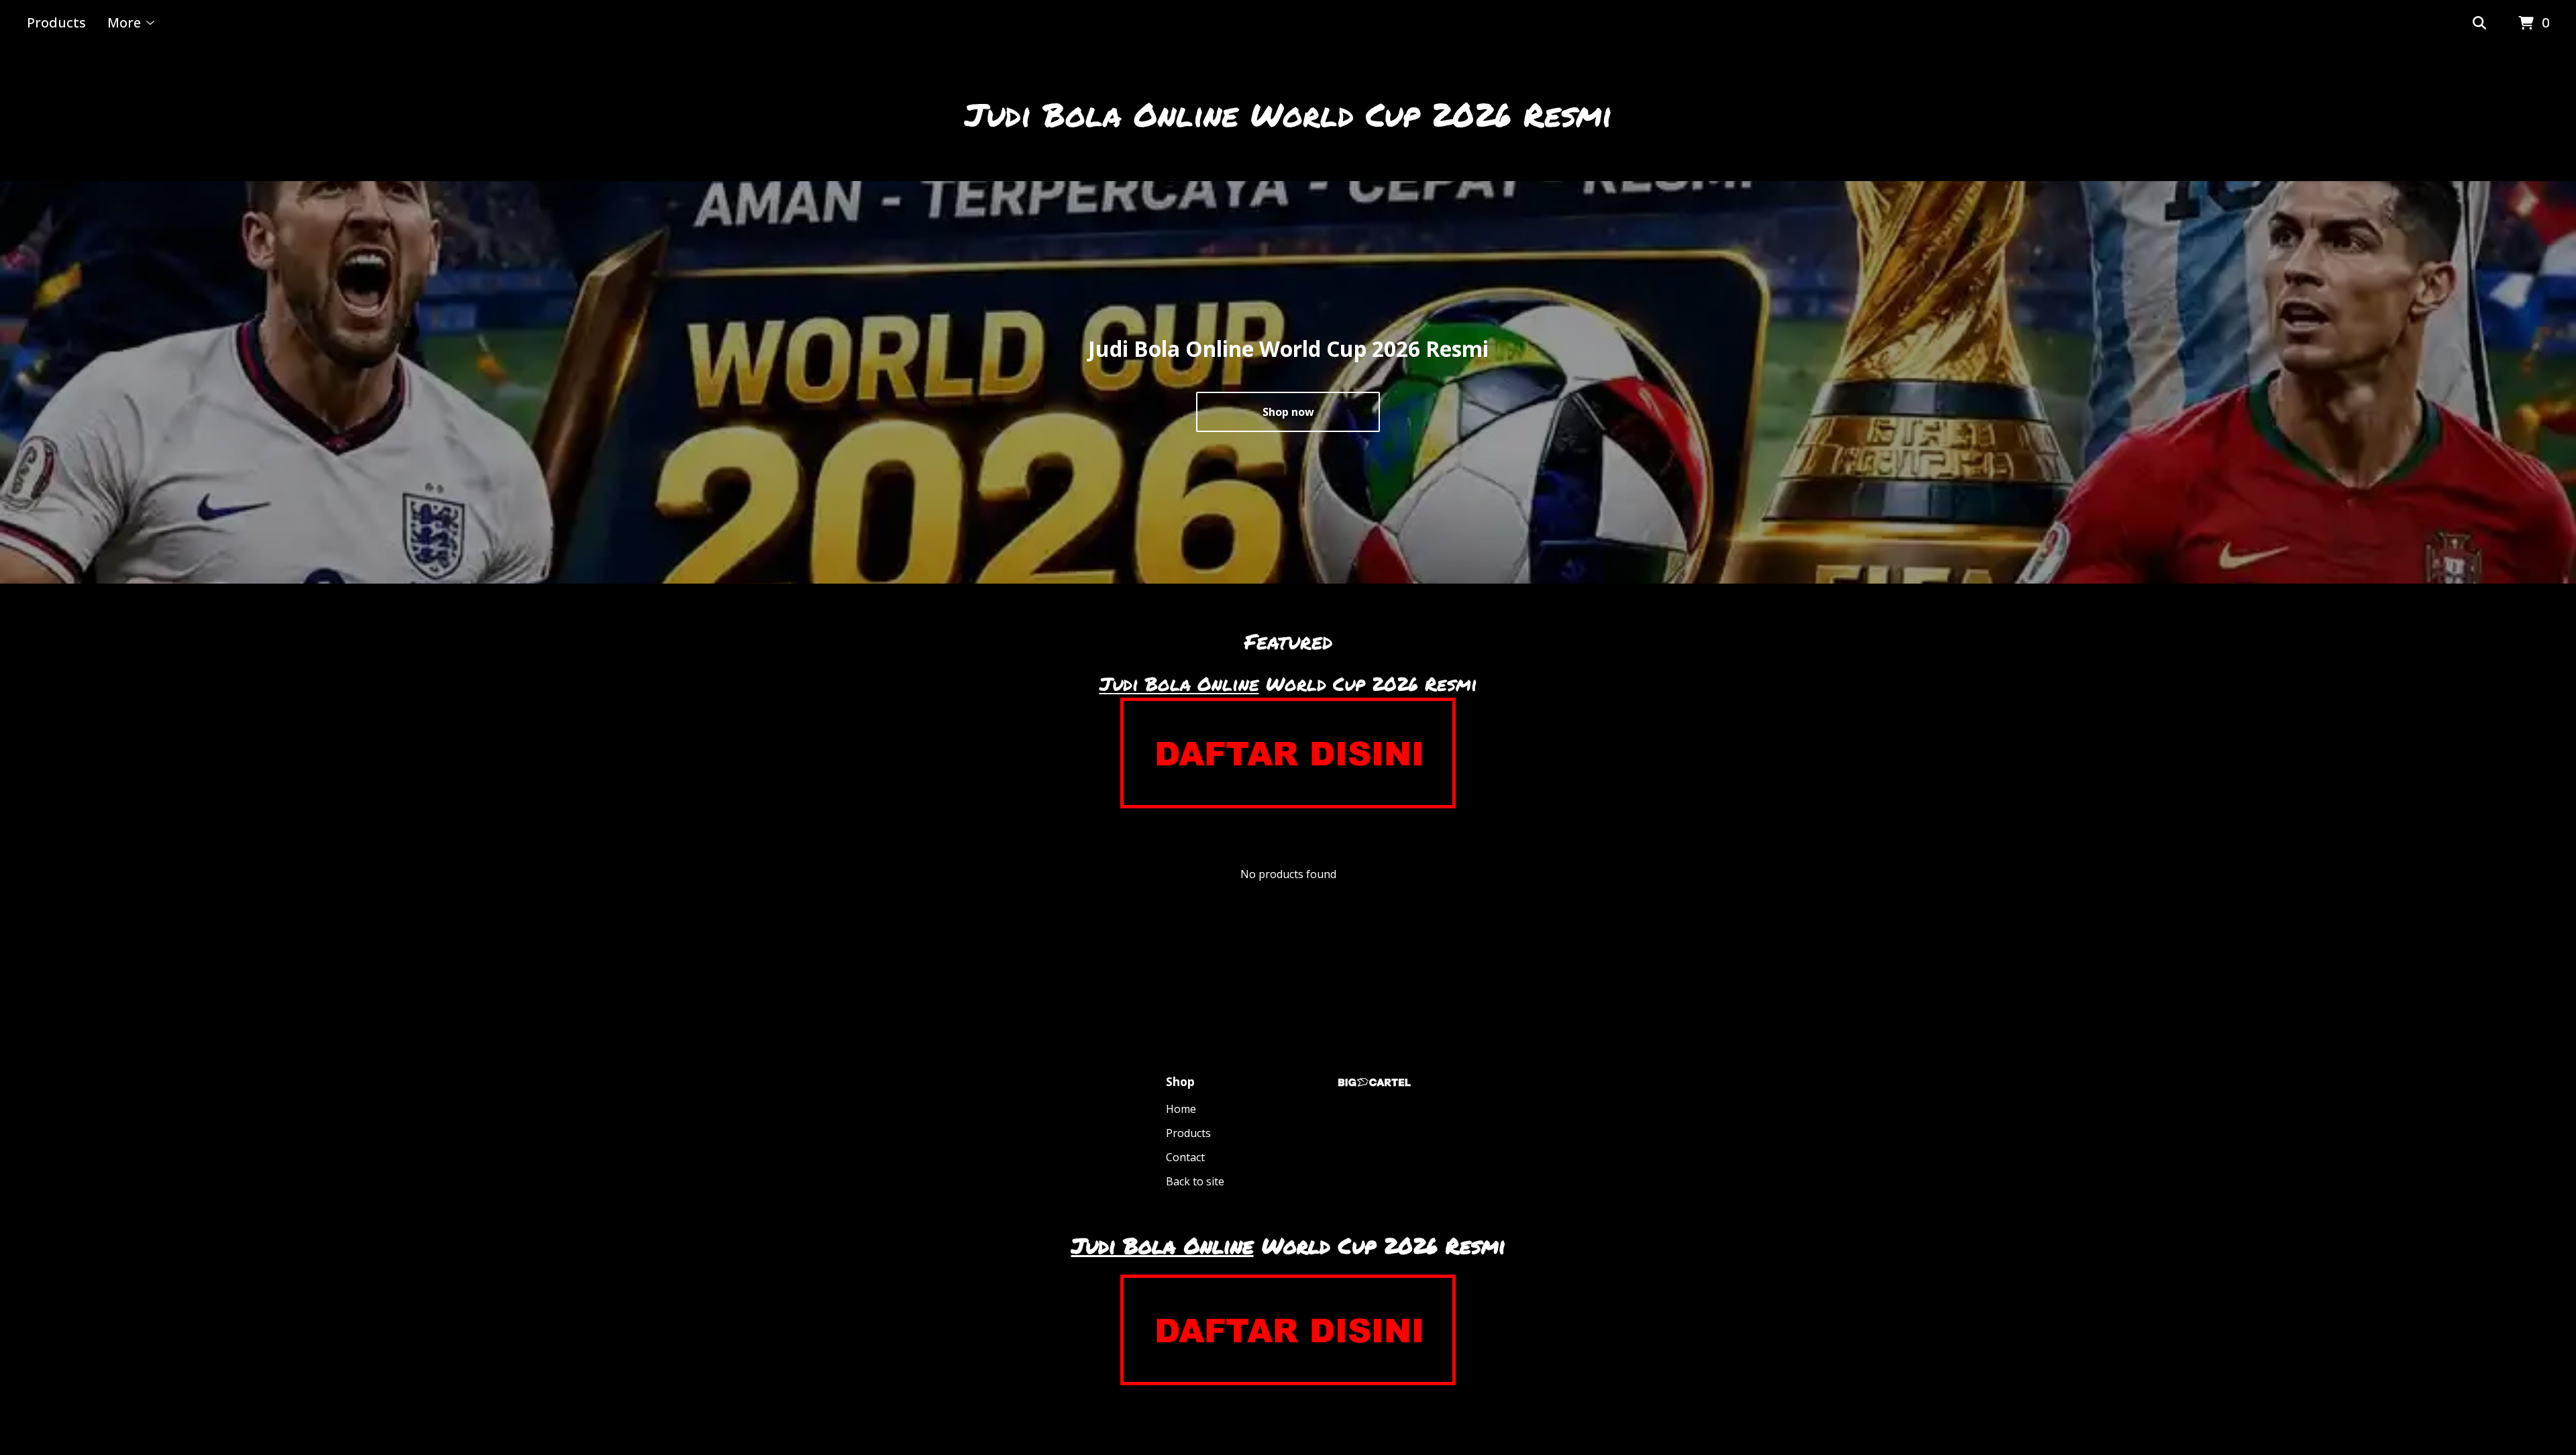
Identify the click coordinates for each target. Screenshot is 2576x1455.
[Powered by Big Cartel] (1375, 1082)
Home (1181, 1109)
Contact (1185, 1157)
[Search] (2479, 23)
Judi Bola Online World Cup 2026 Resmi (1288, 114)
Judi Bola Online (1179, 684)
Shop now (1288, 412)
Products (56, 22)
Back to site (1195, 1181)
